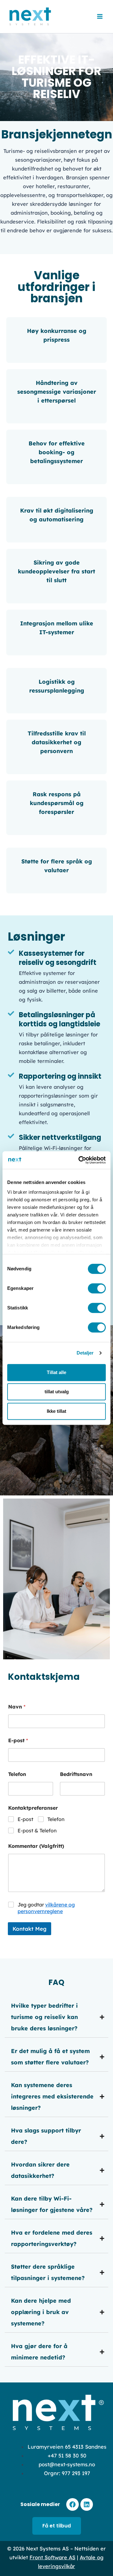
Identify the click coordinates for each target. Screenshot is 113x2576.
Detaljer (85, 1353)
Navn (17, 1707)
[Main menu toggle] (100, 17)
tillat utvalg (57, 1392)
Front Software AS (52, 2557)
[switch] (97, 1288)
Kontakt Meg (30, 1929)
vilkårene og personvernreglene (46, 1908)
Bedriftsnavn (76, 1774)
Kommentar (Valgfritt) (36, 1846)
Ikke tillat (56, 1411)
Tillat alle (56, 1372)
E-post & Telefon (37, 1830)
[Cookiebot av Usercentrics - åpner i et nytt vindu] (80, 1160)
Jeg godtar (46, 1908)
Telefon (17, 1774)
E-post (18, 1741)
